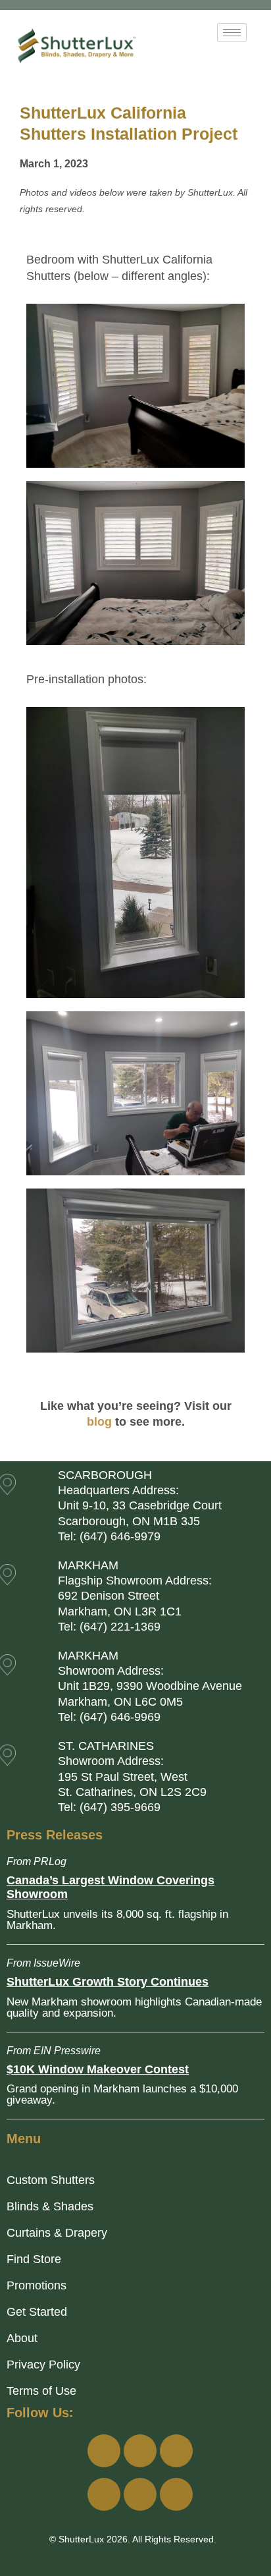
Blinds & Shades (50, 2206)
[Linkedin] (104, 2494)
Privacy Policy (43, 2365)
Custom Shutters (51, 2180)
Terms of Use (41, 2391)
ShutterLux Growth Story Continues (108, 1982)
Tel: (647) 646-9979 (109, 1536)
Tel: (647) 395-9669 (109, 1807)
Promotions (37, 2285)
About (22, 2338)
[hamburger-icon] (232, 33)
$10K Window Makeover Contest (98, 2069)
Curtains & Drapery (57, 2233)
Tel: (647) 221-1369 (109, 1627)
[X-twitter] (140, 2494)
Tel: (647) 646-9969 (109, 1717)
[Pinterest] (176, 2494)
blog (99, 1422)
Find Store (34, 2259)
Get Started (37, 2312)
